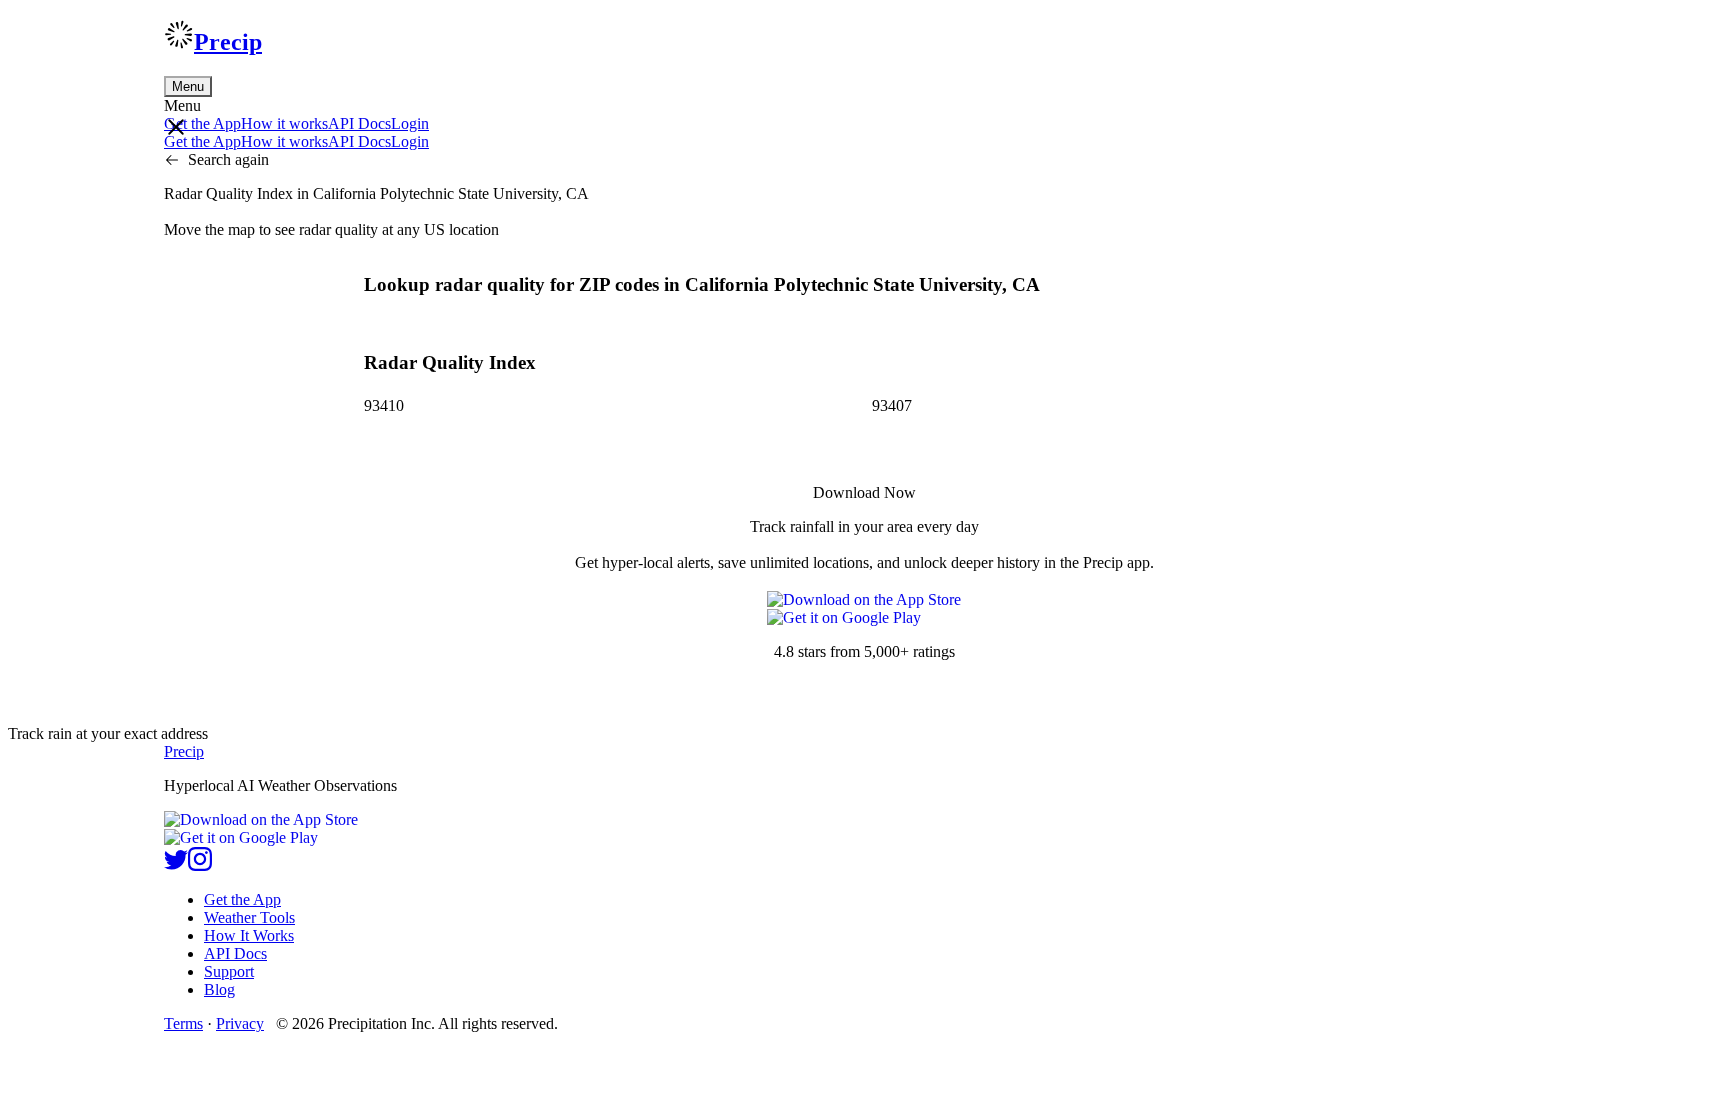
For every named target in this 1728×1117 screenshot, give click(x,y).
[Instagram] (200, 865)
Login (410, 123)
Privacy (240, 1023)
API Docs (359, 123)
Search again (228, 159)
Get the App (242, 899)
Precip (228, 42)
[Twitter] (176, 865)
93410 (384, 405)
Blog (219, 989)
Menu (188, 86)
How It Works (249, 935)
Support (229, 971)
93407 (892, 405)
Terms (183, 1023)
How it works (284, 123)
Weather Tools (249, 917)
